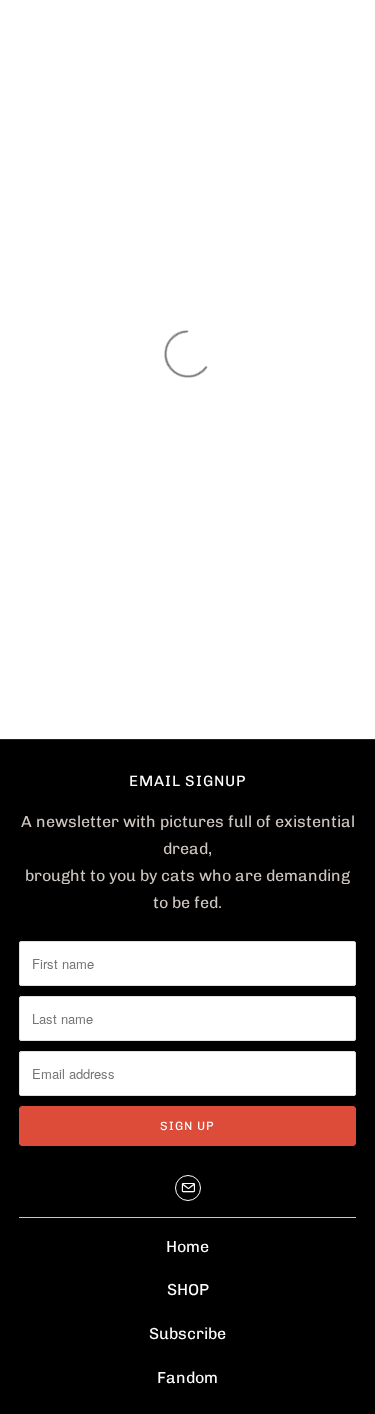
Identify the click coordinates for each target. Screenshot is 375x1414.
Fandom (187, 1377)
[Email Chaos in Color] (188, 1188)
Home (187, 1246)
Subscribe (187, 1333)
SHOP (188, 1289)
